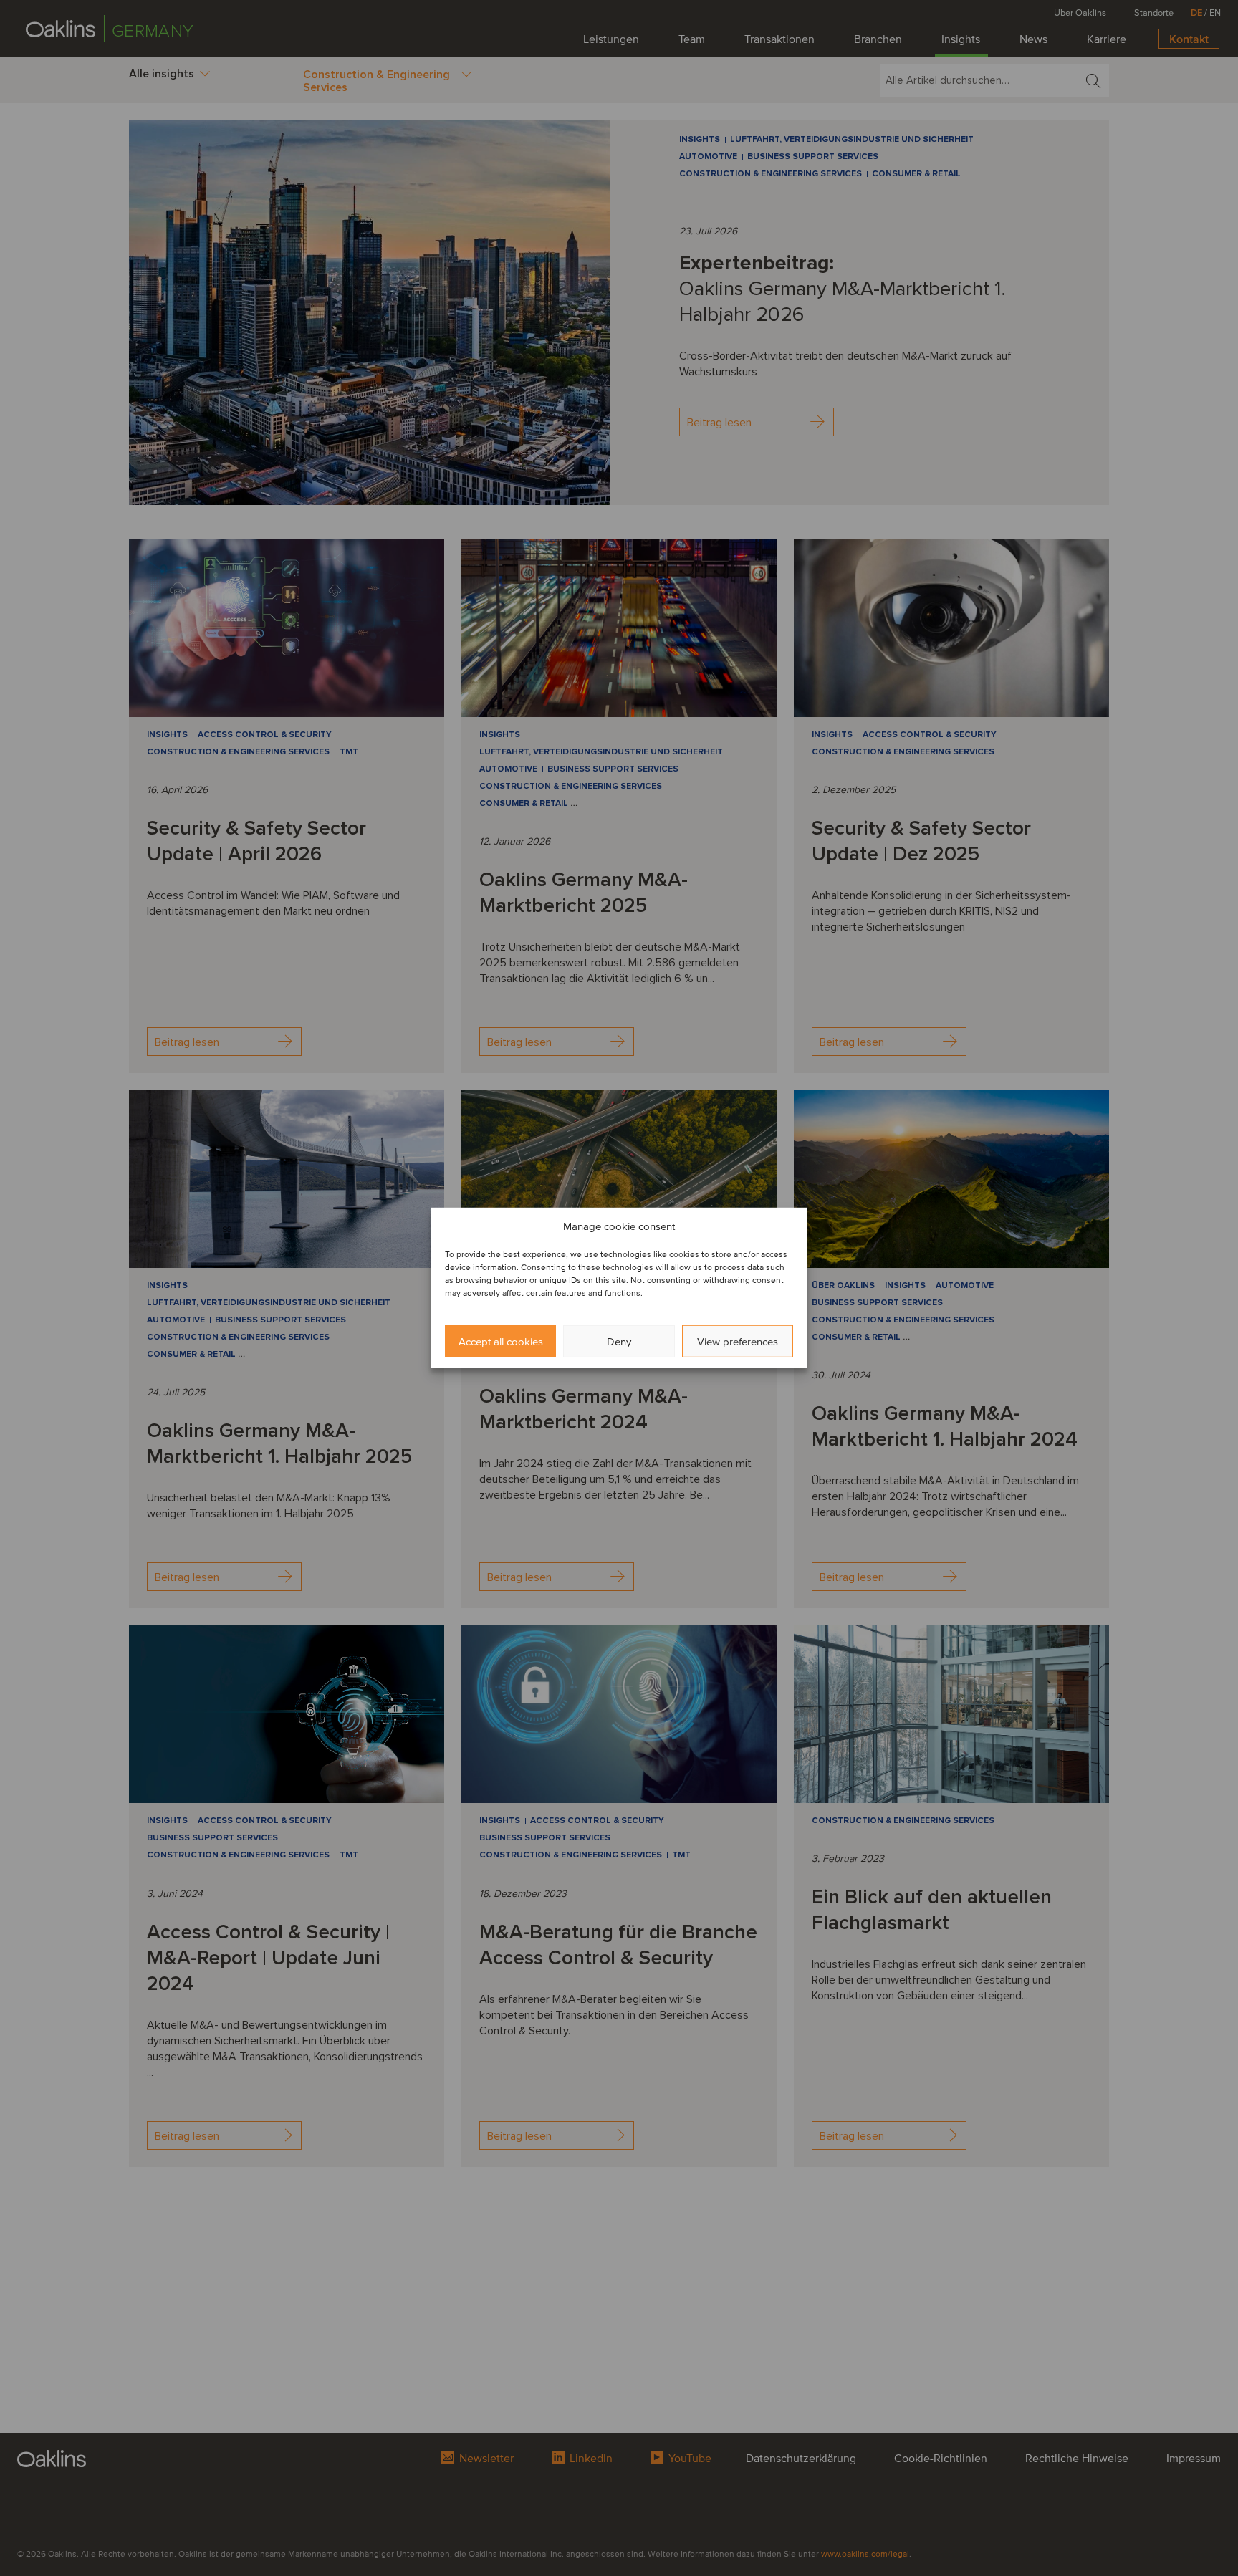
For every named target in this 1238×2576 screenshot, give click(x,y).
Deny (619, 1342)
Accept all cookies (501, 1342)
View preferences (738, 1342)
